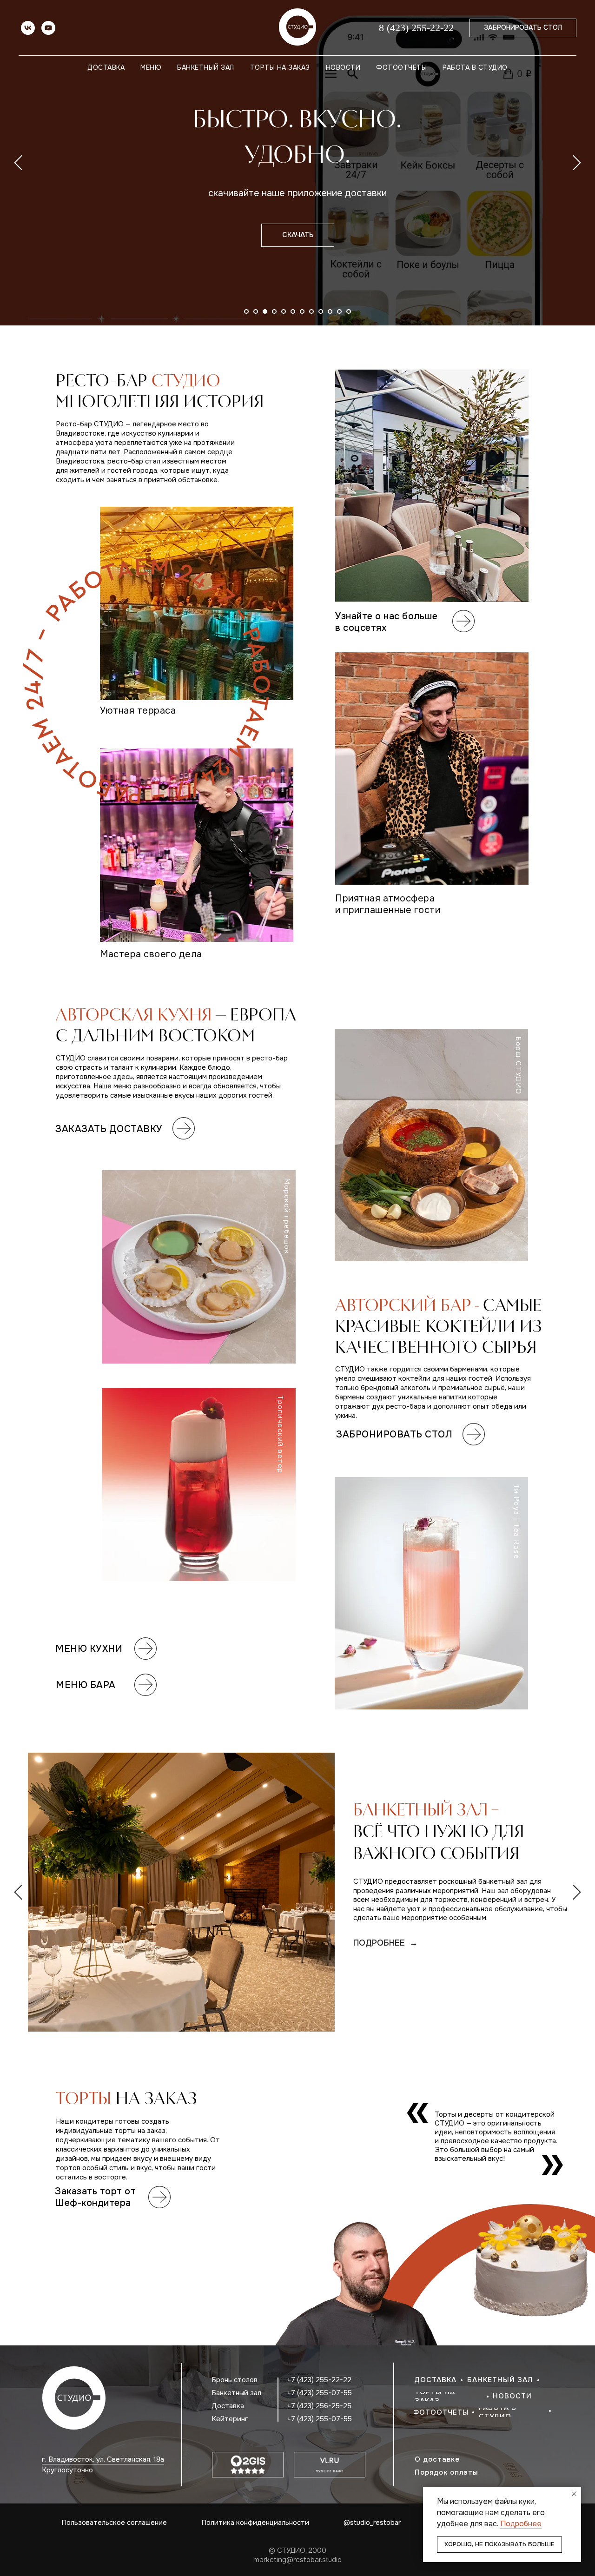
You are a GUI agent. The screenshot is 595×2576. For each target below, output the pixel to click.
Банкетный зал (206, 67)
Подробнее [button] (521, 2524)
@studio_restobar (372, 2523)
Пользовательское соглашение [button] (114, 2523)
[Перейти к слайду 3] (265, 311)
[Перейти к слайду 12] (349, 311)
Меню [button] (151, 67)
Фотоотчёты (401, 67)
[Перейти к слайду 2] (256, 311)
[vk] (28, 28)
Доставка (106, 67)
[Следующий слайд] (577, 163)
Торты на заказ (280, 67)
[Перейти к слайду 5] (284, 311)
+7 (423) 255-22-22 (319, 2380)
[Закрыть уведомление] (574, 2494)
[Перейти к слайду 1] (246, 311)
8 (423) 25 (400, 28)
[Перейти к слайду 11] (339, 311)
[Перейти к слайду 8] (311, 311)
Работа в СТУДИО (475, 67)
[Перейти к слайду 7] (302, 311)
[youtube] (48, 28)
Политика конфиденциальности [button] (255, 2523)
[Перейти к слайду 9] (321, 311)
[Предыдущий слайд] (18, 163)
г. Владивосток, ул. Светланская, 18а (103, 2459)
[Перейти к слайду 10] (330, 311)
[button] (476, 2460)
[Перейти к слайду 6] (293, 311)
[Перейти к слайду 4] (274, 311)
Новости (343, 67)
